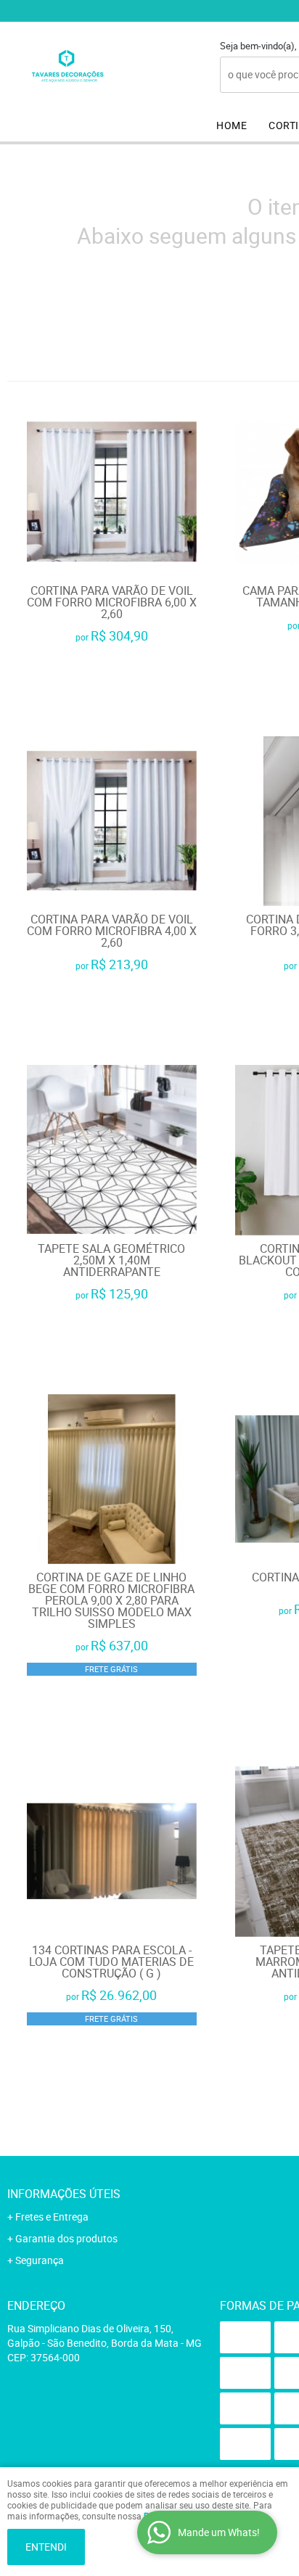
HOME (232, 125)
